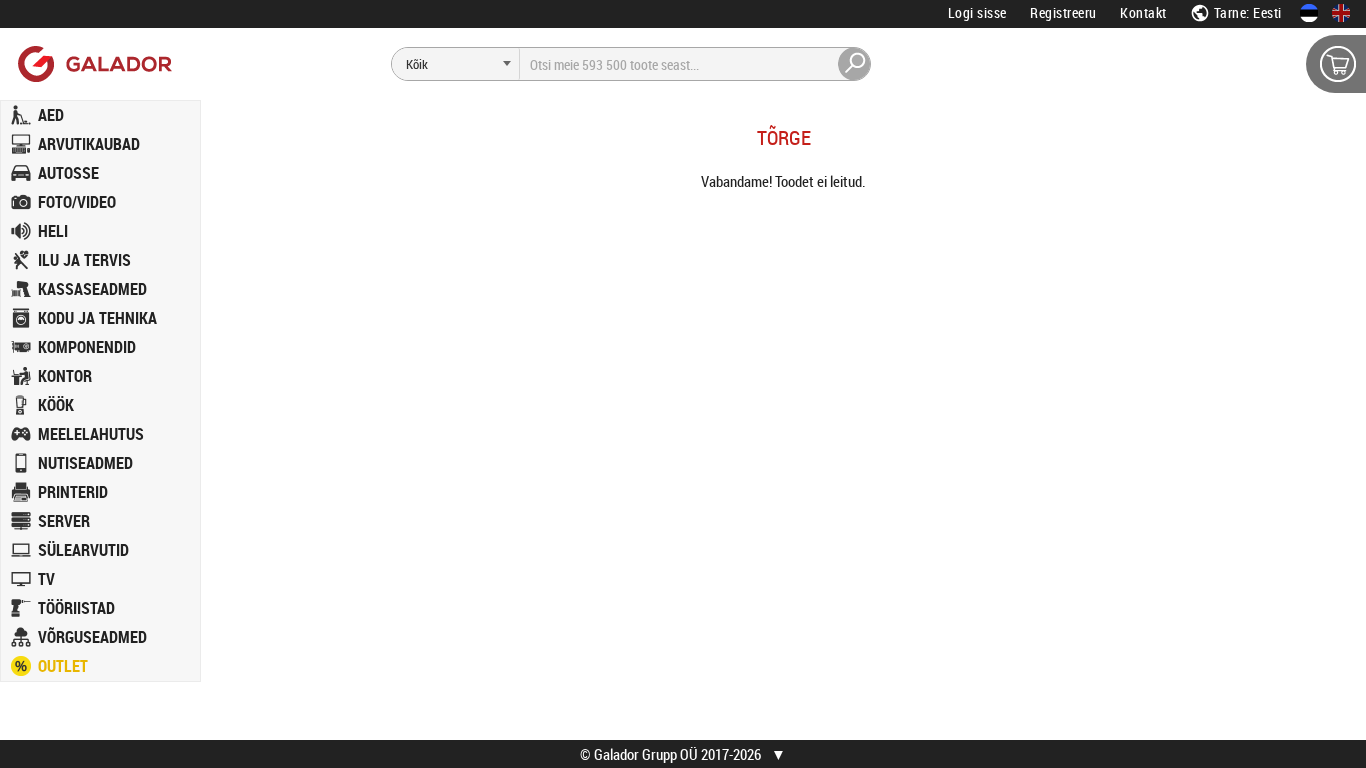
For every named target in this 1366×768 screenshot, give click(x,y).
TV (46, 579)
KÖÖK (56, 405)
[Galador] (93, 63)
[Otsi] (855, 64)
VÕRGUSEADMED (92, 637)
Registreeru (1063, 12)
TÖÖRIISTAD (76, 608)
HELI (53, 231)
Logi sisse (977, 12)
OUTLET (63, 666)
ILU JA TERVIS (84, 260)
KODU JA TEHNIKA (97, 318)
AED (51, 115)
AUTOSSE (68, 173)
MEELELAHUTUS (91, 434)
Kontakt (1143, 12)
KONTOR (65, 376)
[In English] (1341, 13)
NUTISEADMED (85, 463)
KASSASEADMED (92, 289)
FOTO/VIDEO (77, 202)
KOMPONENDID (87, 347)
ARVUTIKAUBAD (89, 144)
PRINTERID (73, 492)
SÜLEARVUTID (83, 550)
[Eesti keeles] (1309, 13)
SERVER (64, 521)
